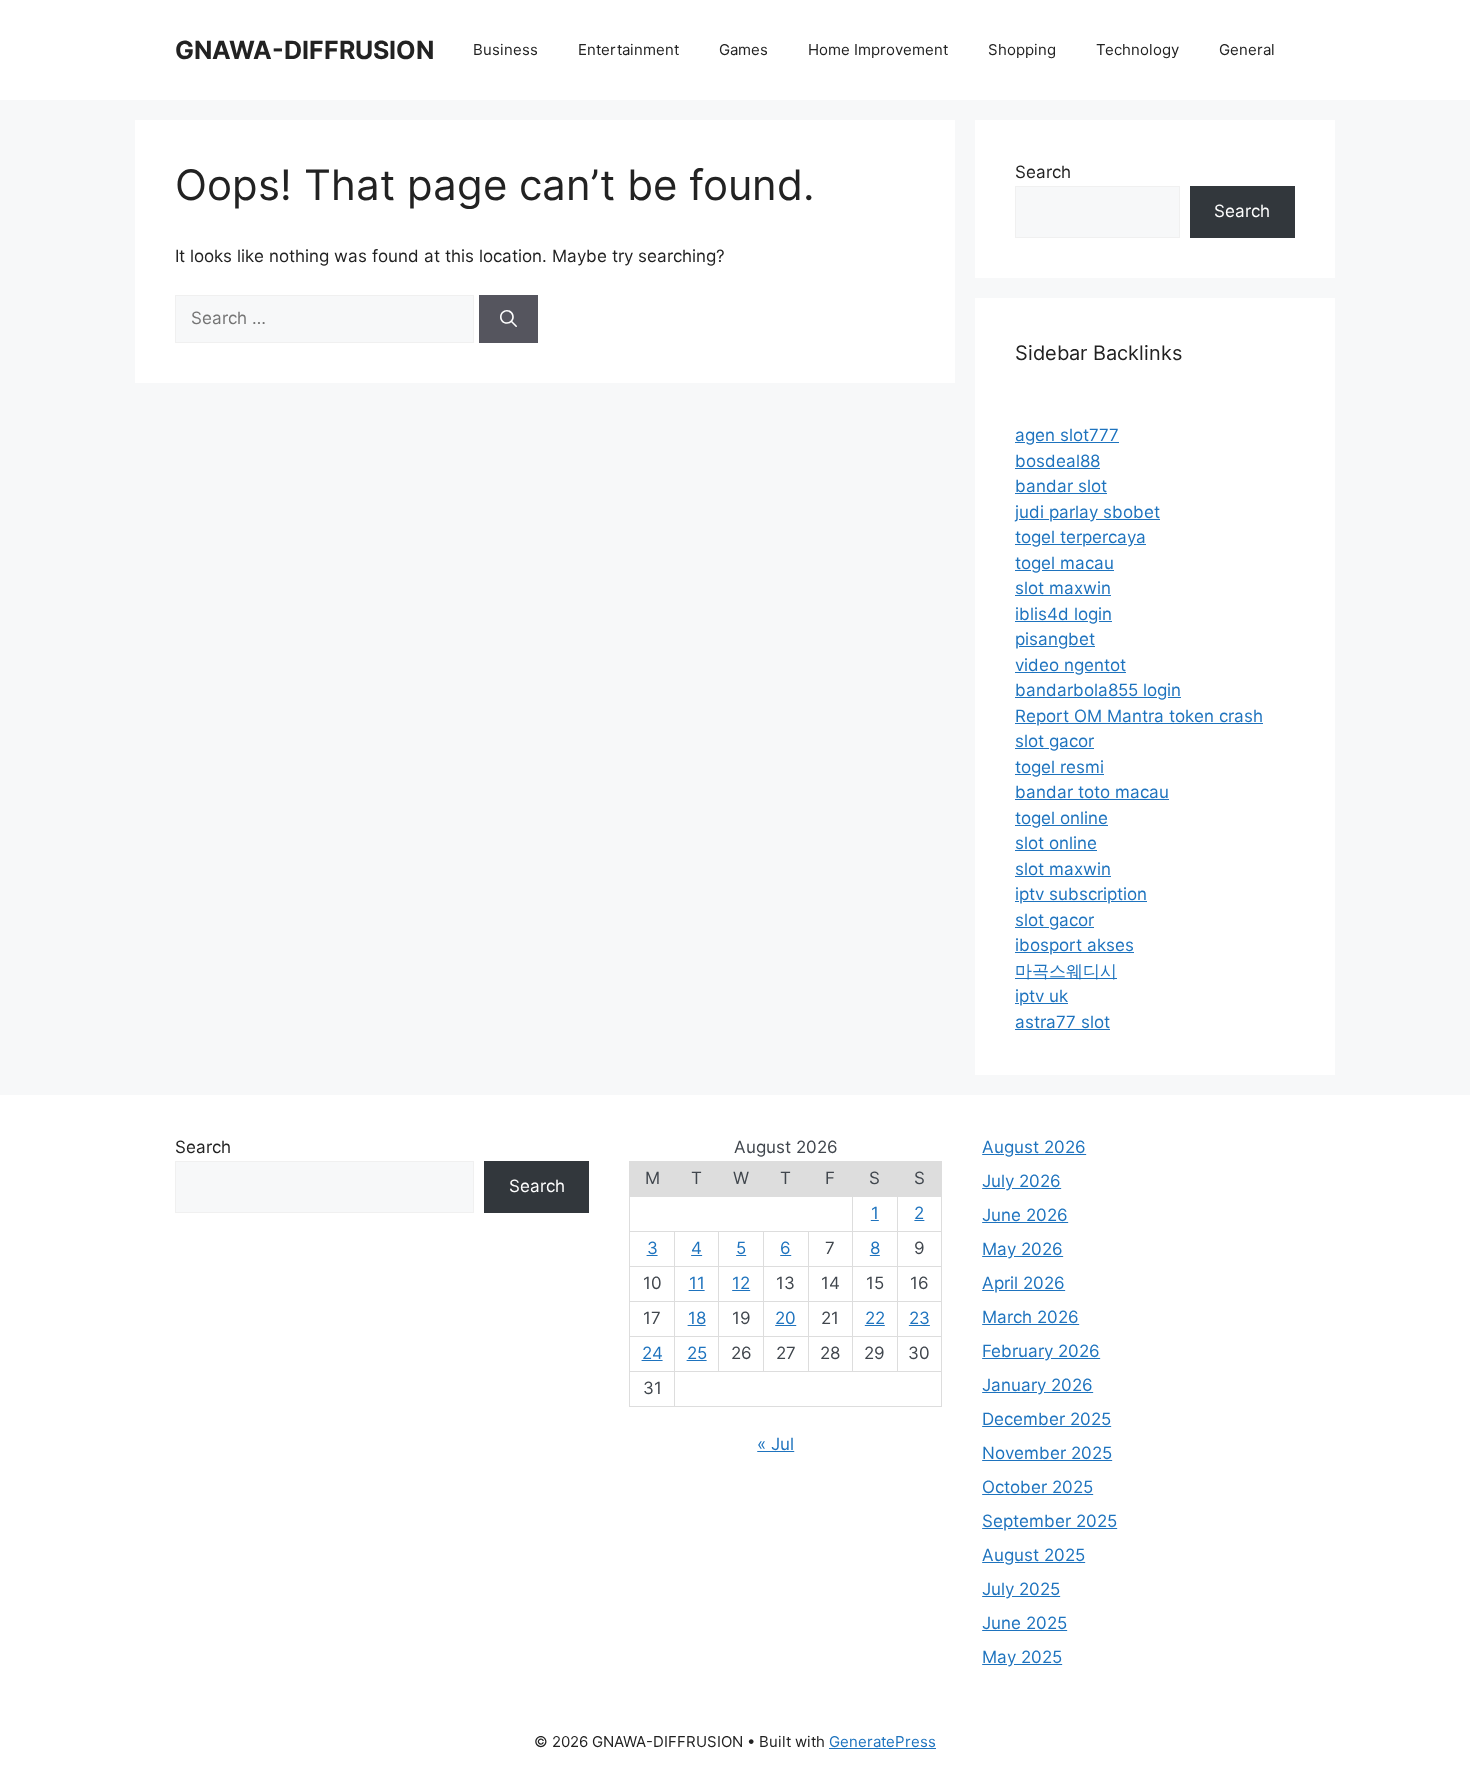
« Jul (775, 1444)
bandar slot (1061, 486)
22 (875, 1318)
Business (505, 49)
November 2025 (1047, 1453)
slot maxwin (1063, 588)
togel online (1061, 818)
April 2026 (1023, 1283)
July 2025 (1021, 1589)
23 (919, 1318)
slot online (1056, 843)
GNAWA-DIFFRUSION (304, 50)
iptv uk (1041, 996)
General (1247, 49)
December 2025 (1046, 1419)
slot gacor (1054, 741)
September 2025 (1049, 1521)
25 (697, 1353)
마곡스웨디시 (1066, 971)
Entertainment (628, 49)
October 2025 (1037, 1487)
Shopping (1022, 49)
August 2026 (1034, 1147)
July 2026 (1021, 1181)
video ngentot (1070, 665)
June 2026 (1025, 1215)
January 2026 (1037, 1385)
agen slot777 (1067, 435)
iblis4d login (1063, 614)
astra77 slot (1062, 1022)
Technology (1137, 49)
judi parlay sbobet (1087, 512)
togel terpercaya (1080, 537)
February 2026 (1041, 1351)
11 (697, 1283)
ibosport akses (1074, 945)
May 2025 (1022, 1657)
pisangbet (1055, 639)
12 (741, 1283)
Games (743, 49)
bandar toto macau (1092, 792)
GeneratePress (882, 1741)
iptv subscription (1081, 894)
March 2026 (1030, 1317)
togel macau (1064, 563)
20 (785, 1318)
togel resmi (1059, 767)
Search (1043, 172)
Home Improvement (878, 49)
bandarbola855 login (1098, 690)
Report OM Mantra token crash (1139, 716)
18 (697, 1318)
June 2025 (1024, 1623)
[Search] (508, 319)
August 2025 (1033, 1555)
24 (652, 1353)
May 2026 (1022, 1249)
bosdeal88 (1057, 461)
